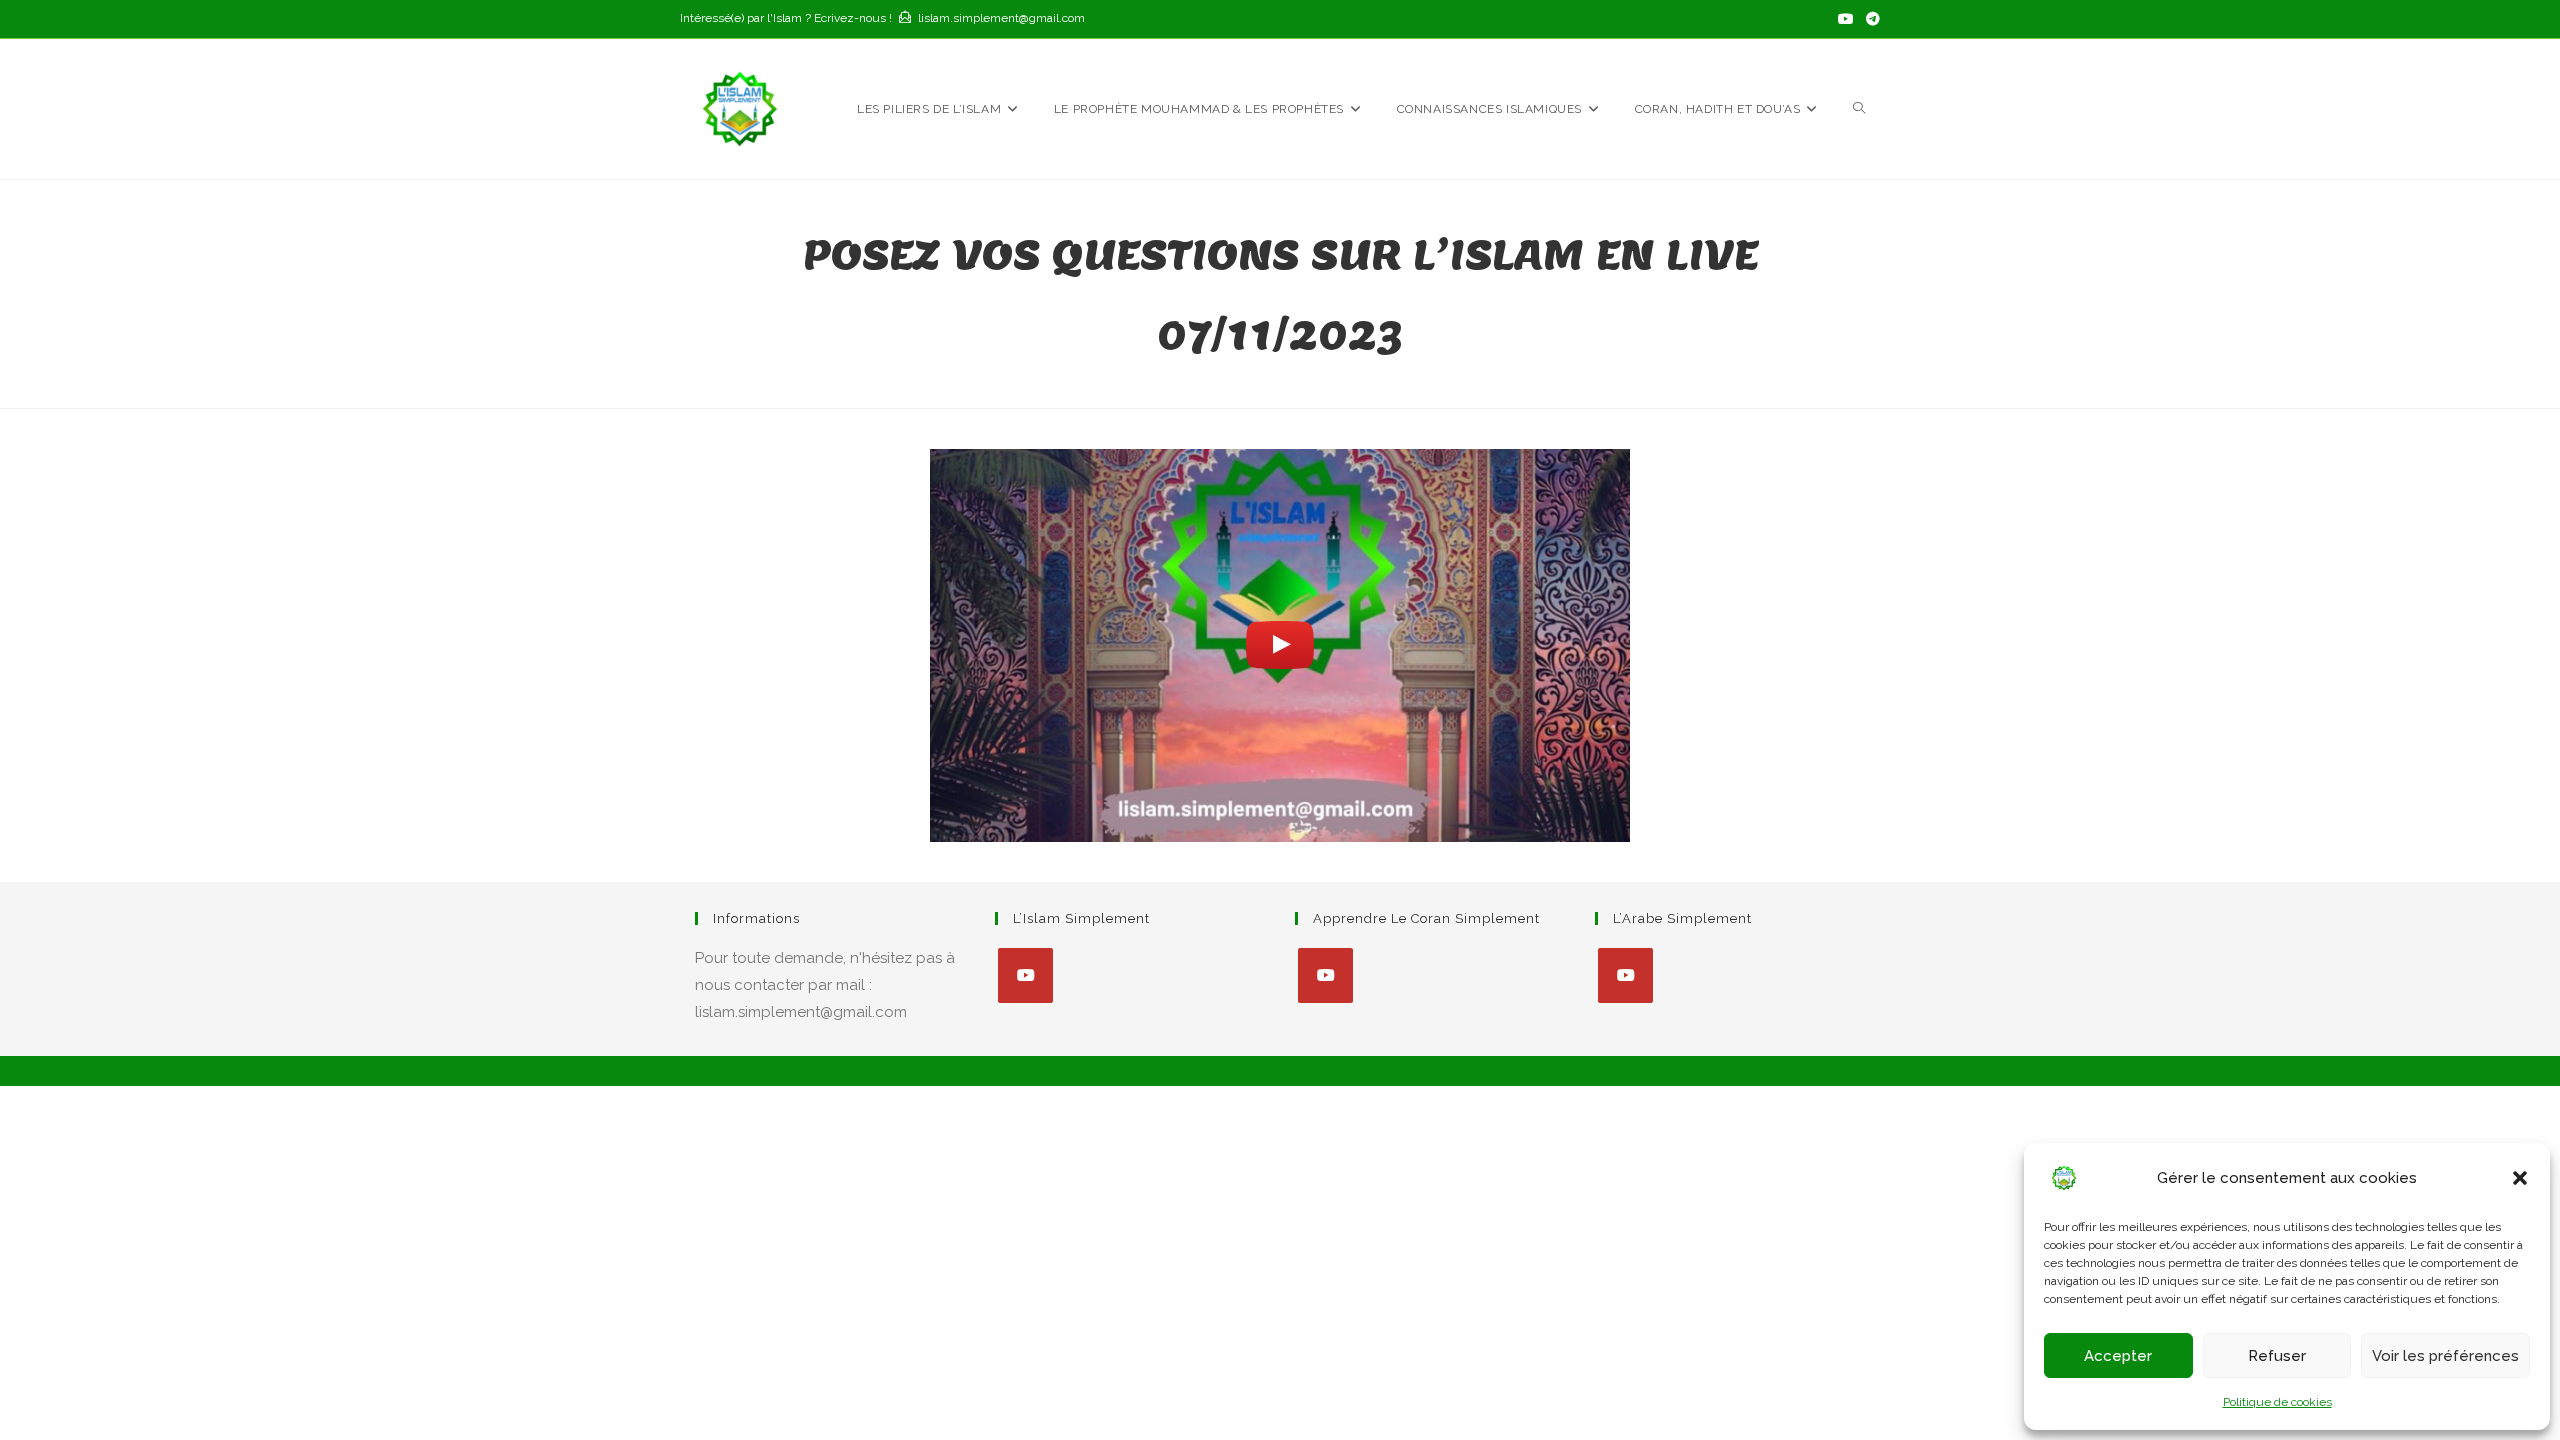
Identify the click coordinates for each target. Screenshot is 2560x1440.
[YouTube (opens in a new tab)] (1846, 19)
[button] (2520, 1178)
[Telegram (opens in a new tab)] (1870, 19)
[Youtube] (1025, 975)
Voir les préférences (2445, 1356)
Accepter (2118, 1356)
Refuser (2277, 1356)
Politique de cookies (2277, 1402)
